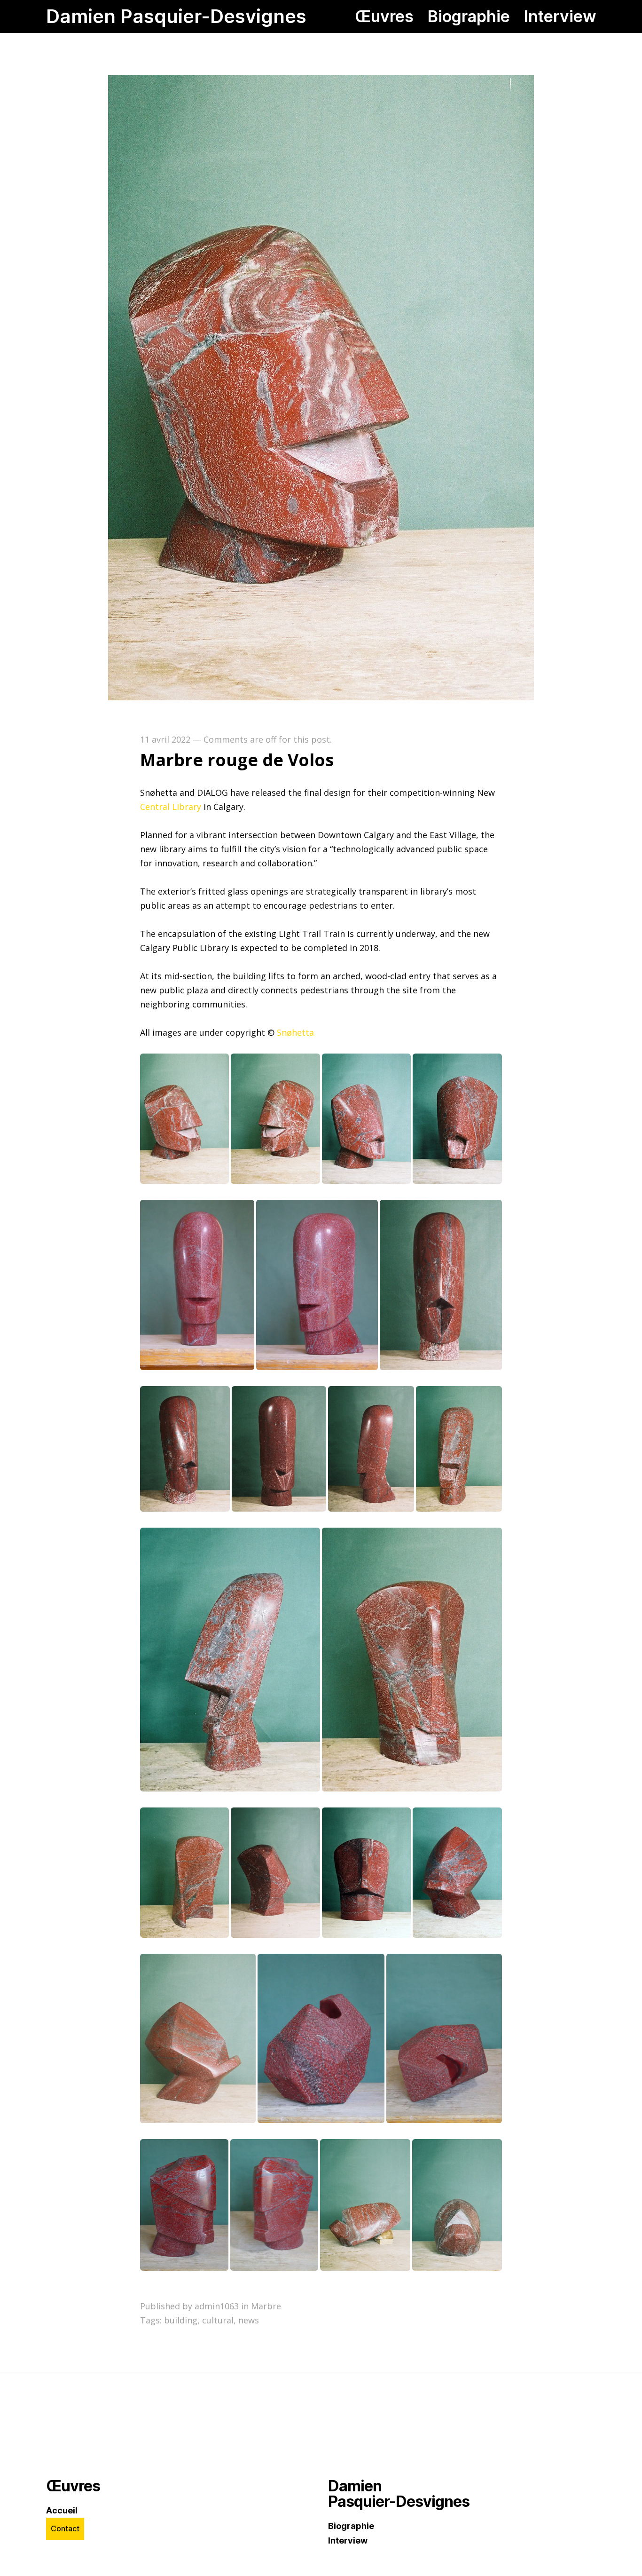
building (181, 2320)
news (249, 2320)
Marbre (266, 2306)
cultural (218, 2320)
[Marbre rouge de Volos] (321, 697)
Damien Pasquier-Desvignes (176, 16)
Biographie (351, 2526)
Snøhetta (295, 1032)
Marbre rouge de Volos (237, 760)
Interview (348, 2540)
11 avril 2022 (165, 739)
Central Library (172, 807)
